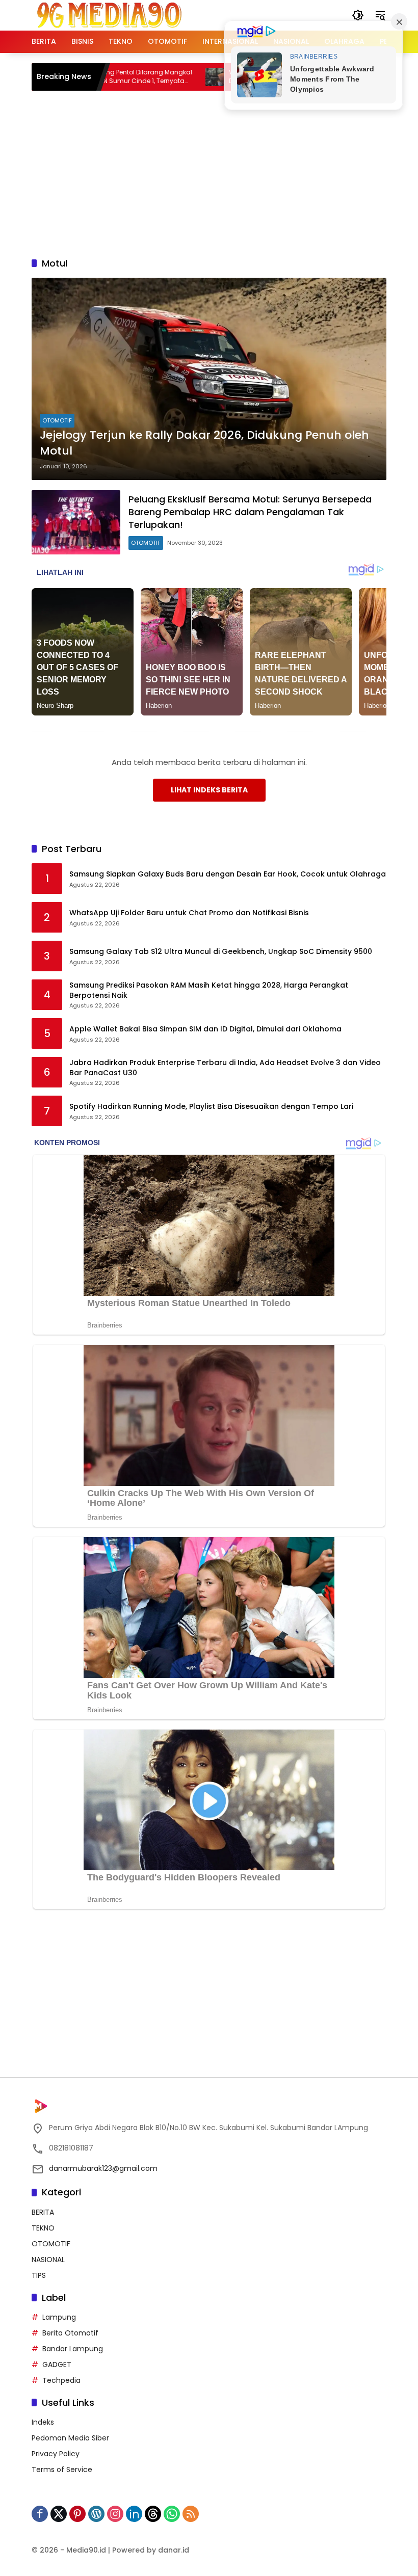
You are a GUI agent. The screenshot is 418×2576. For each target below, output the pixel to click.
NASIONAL (48, 2260)
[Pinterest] (77, 2514)
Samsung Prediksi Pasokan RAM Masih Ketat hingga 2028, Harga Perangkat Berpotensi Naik (209, 990)
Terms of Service (62, 2469)
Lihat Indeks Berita (209, 790)
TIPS (39, 2275)
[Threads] (153, 2514)
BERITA (43, 2212)
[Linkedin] (134, 2514)
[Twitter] (59, 2514)
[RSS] (191, 2514)
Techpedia (61, 2380)
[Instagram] (115, 2514)
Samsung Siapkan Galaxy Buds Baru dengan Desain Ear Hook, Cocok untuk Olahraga (228, 874)
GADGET (57, 2365)
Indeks (43, 2422)
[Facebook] (40, 2514)
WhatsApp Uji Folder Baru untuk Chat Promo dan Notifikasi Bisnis (189, 913)
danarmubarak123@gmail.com (103, 2168)
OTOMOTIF (57, 420)
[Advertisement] (225, 172)
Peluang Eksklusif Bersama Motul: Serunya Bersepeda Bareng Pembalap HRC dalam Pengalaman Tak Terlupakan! (250, 512)
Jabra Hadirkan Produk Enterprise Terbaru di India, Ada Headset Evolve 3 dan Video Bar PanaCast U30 (225, 1068)
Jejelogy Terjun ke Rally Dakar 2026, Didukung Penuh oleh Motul (204, 443)
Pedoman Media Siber (70, 2438)
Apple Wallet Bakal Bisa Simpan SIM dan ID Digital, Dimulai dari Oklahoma (205, 1029)
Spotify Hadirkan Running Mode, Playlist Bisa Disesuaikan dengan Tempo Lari (211, 1107)
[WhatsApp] (172, 2514)
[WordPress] (96, 2514)
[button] (358, 15)
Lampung (59, 2317)
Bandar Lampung (73, 2349)
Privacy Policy (56, 2454)
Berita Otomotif (70, 2333)
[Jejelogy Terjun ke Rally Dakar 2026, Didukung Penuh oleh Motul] (209, 379)
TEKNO (43, 2228)
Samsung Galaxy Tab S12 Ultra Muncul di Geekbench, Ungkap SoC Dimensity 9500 (221, 952)
